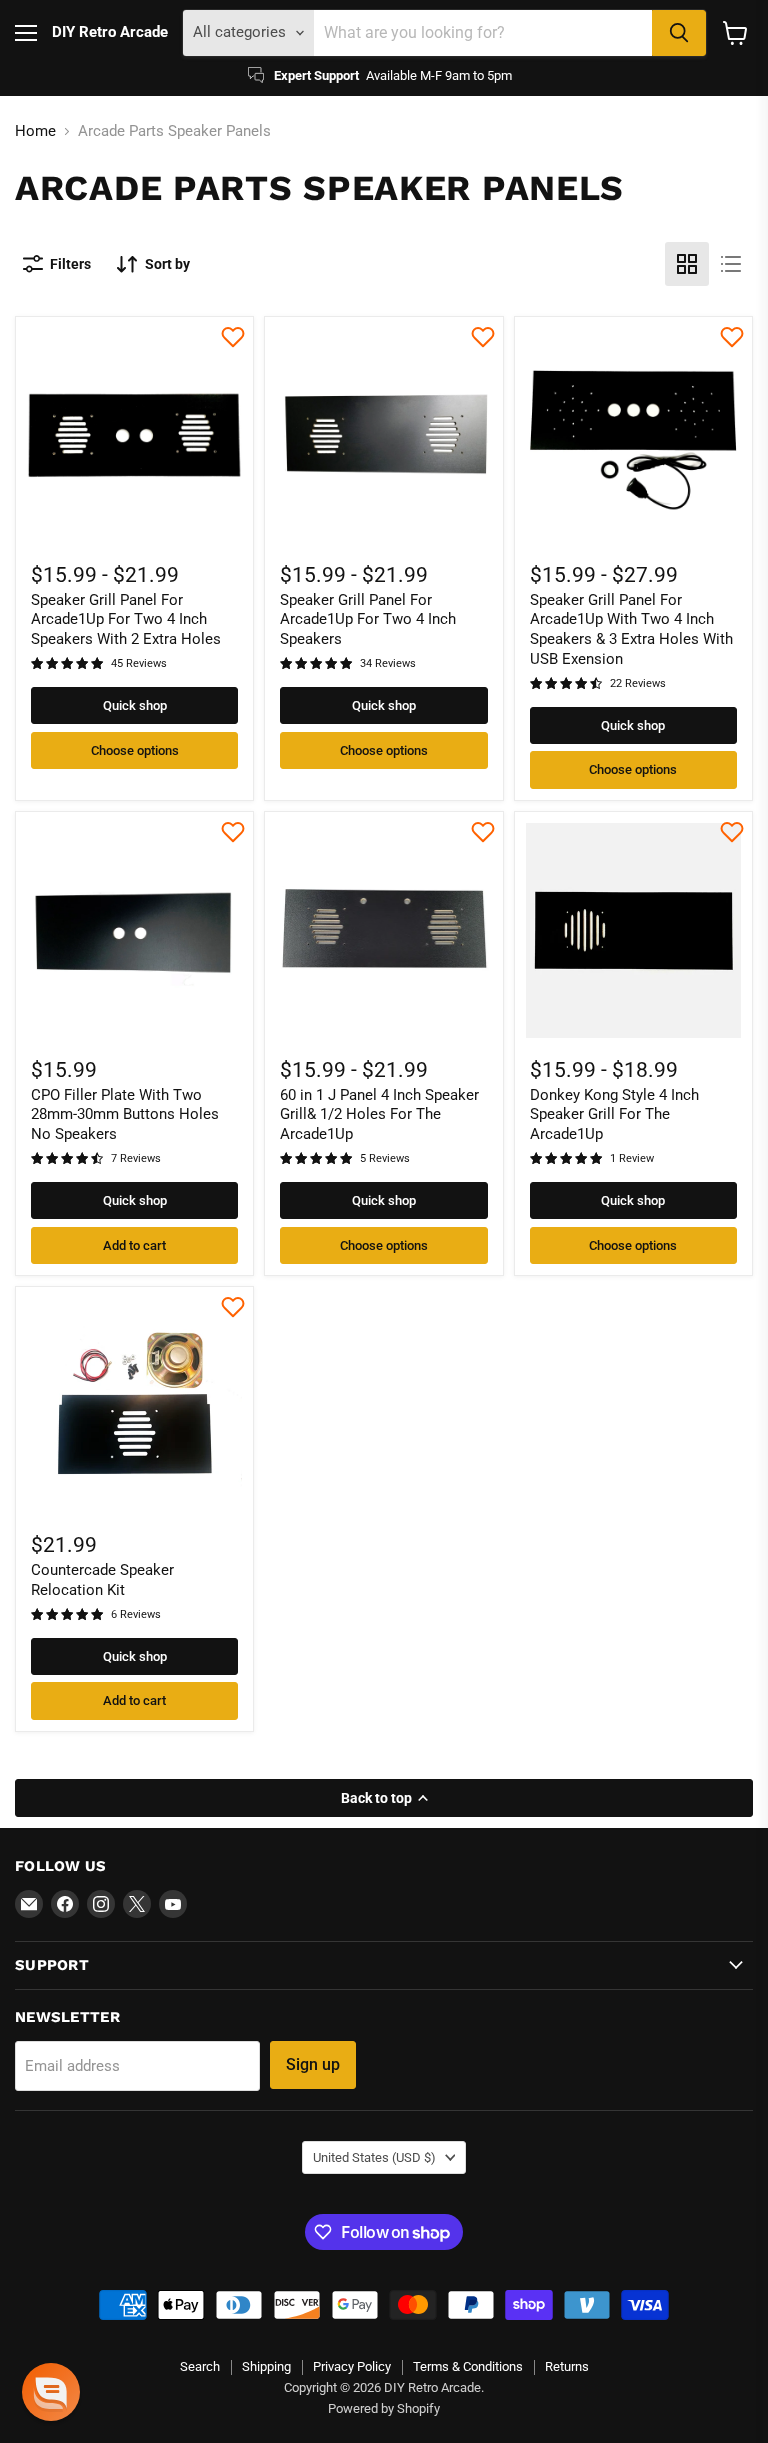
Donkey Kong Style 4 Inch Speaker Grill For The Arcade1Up (614, 1114)
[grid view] (687, 264)
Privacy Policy (352, 2366)
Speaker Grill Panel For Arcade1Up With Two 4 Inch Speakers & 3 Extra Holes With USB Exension (631, 629)
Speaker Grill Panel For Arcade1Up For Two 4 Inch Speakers (368, 619)
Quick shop (135, 705)
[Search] (679, 33)
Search (200, 2366)
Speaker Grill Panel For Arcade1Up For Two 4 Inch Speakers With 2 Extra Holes (126, 619)
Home (35, 131)
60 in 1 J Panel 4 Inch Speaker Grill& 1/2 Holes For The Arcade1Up (379, 1114)
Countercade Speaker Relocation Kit (102, 1580)
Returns (567, 2366)
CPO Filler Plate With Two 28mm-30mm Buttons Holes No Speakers (125, 1114)
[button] (51, 2392)
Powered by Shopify (384, 2408)
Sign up (313, 2064)
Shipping (266, 2366)
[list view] (731, 264)
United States (374, 2157)
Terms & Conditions (468, 2366)
